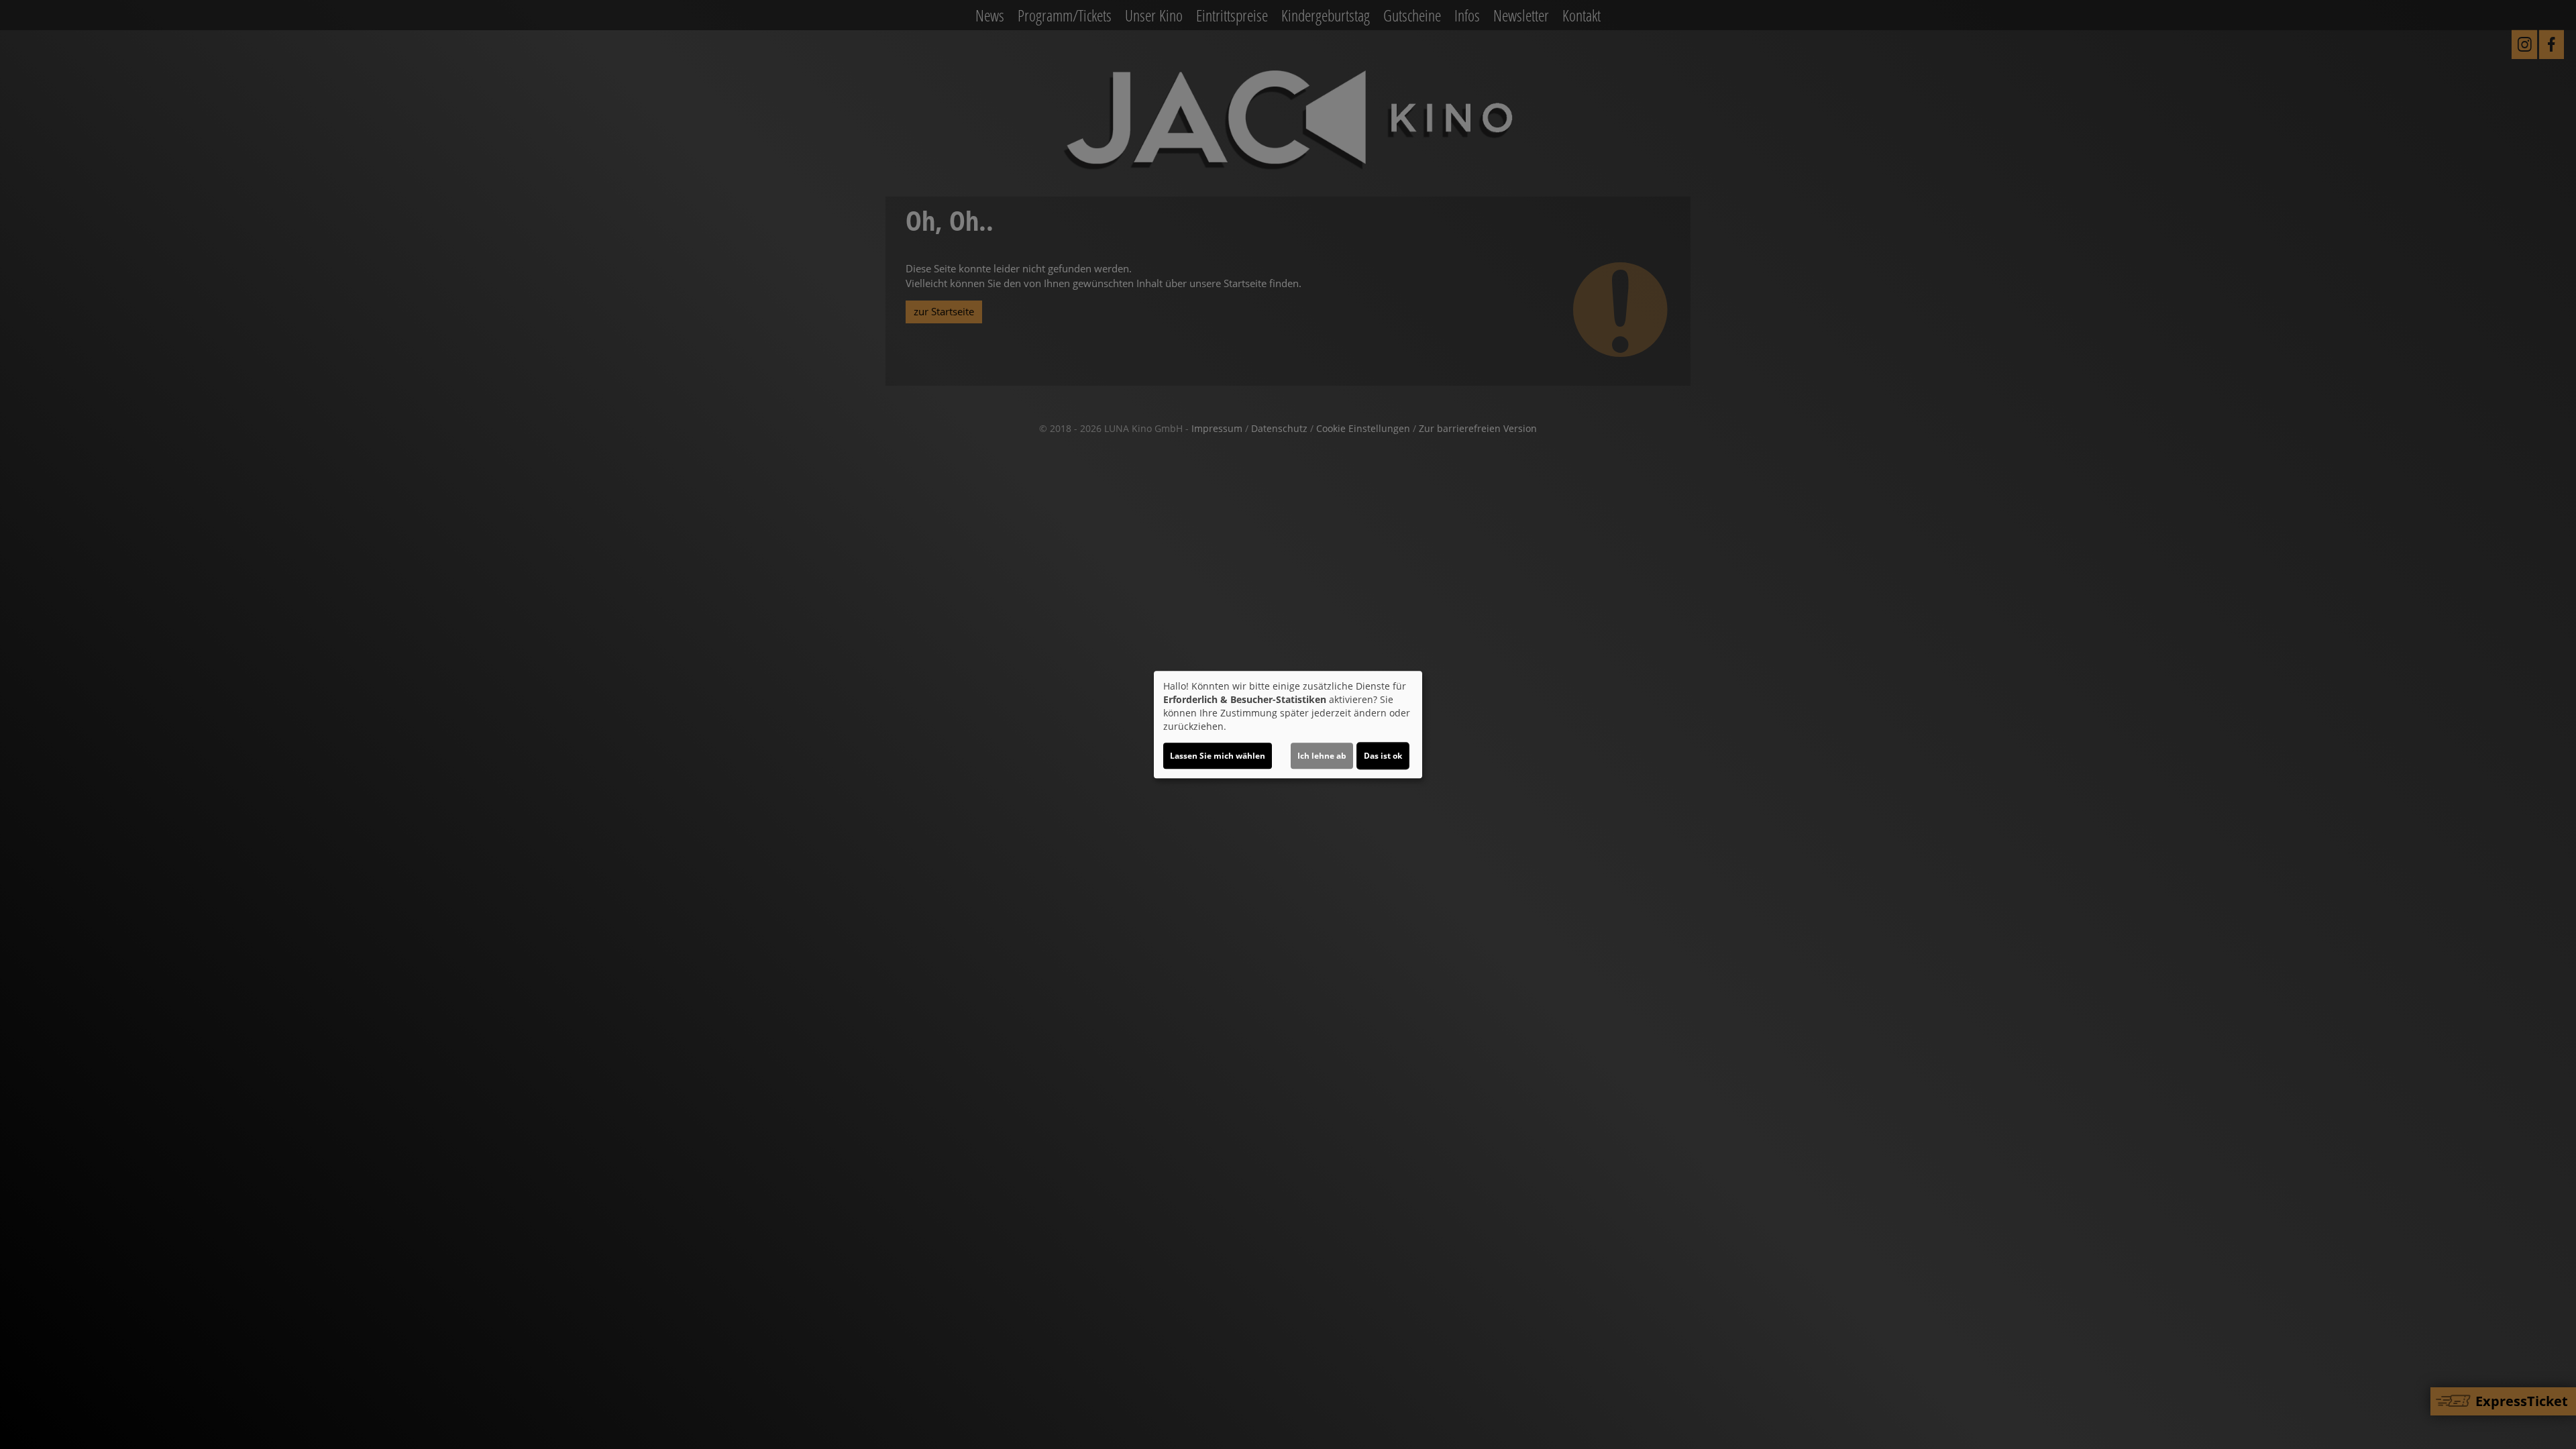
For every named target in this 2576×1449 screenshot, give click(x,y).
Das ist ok (1383, 756)
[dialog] (1288, 724)
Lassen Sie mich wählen (1218, 756)
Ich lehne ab (1322, 756)
